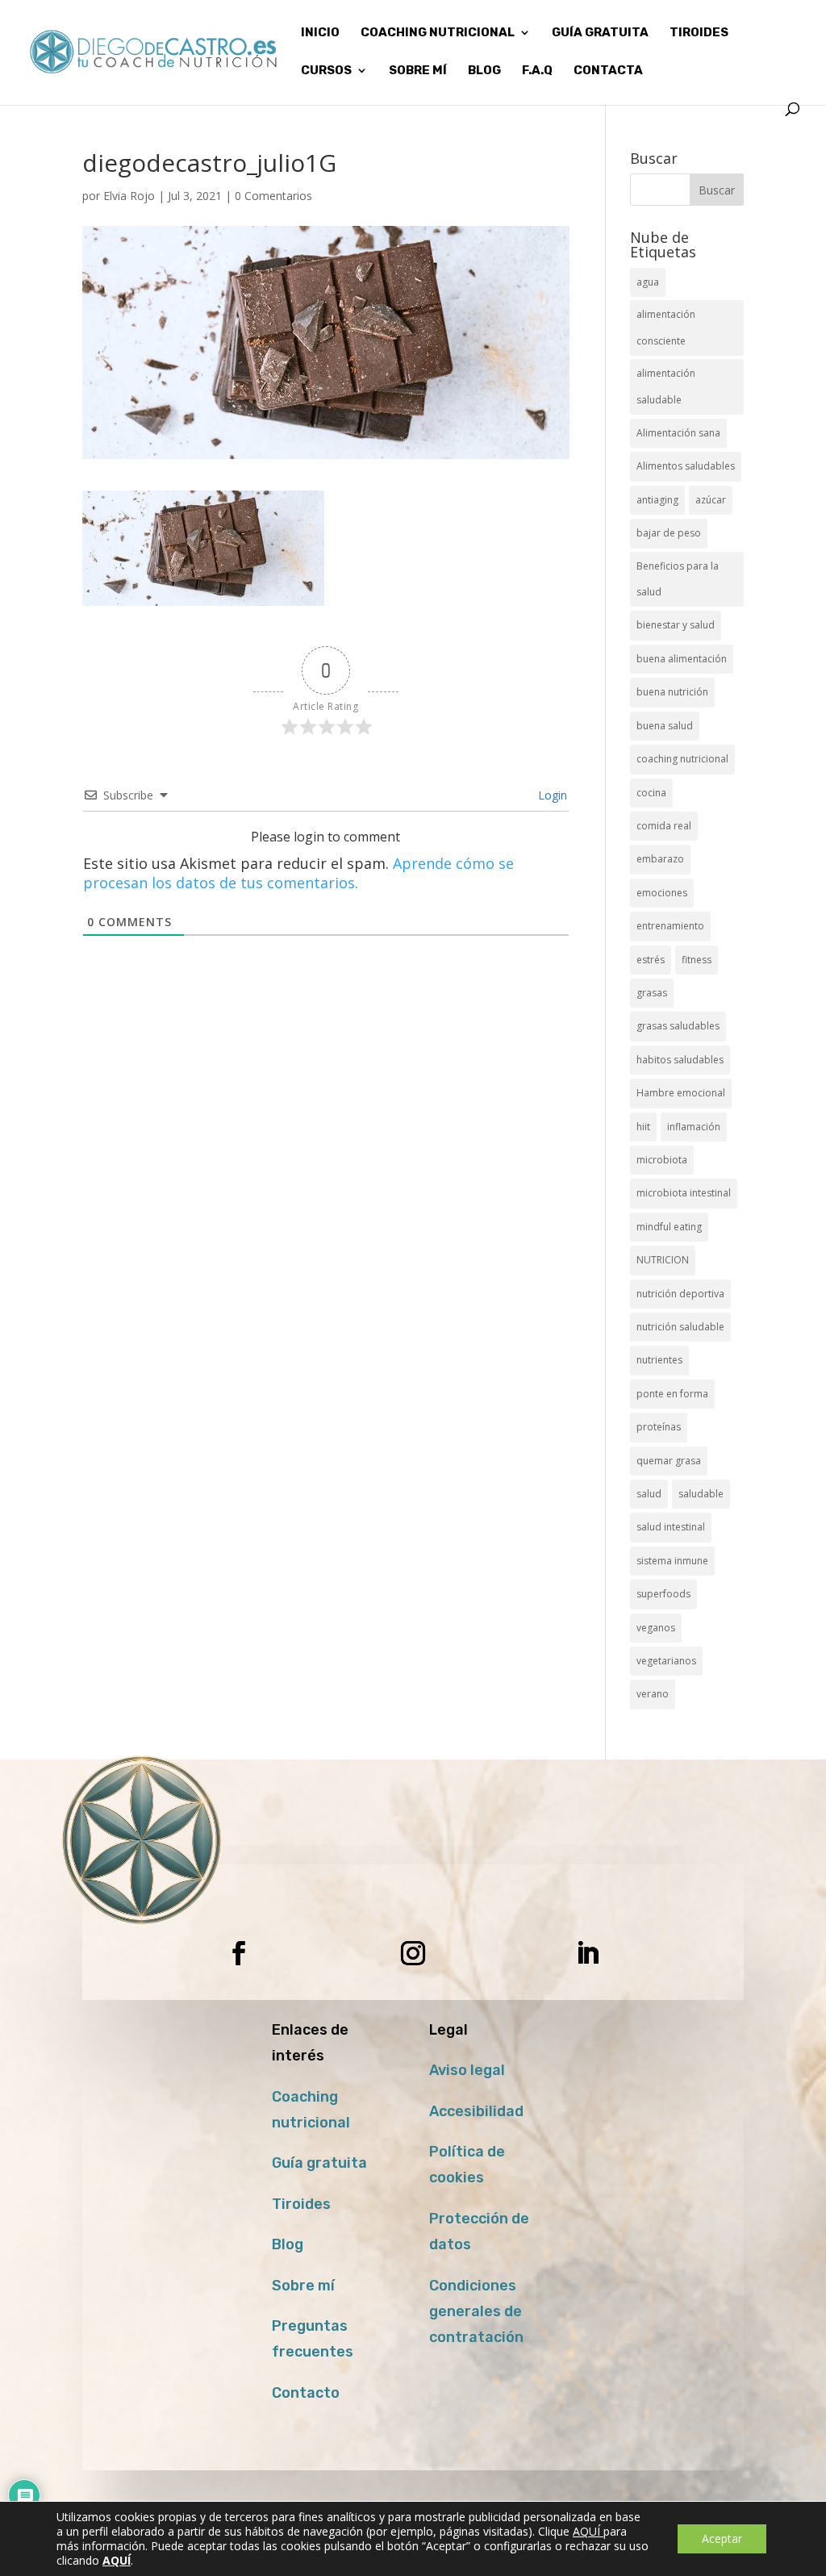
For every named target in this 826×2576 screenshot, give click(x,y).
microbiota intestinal (684, 1193)
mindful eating (669, 1227)
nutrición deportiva (680, 1294)
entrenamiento (670, 926)
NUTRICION (663, 1260)
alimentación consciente (666, 327)
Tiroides (301, 2204)
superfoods (663, 1594)
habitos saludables (680, 1060)
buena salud (665, 726)
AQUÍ (588, 2531)
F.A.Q (537, 71)
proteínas (659, 1427)
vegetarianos (666, 1661)
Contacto (306, 2393)
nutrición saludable (680, 1327)
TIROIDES (699, 33)
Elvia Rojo (129, 196)
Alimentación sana (678, 433)
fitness (697, 960)
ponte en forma (672, 1394)
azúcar (711, 500)
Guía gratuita (600, 33)
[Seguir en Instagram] (413, 1953)
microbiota (662, 1160)
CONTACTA (608, 71)
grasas (652, 993)
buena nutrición (672, 692)
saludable (701, 1494)
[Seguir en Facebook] (239, 1953)
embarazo (660, 859)
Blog (288, 2244)
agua (648, 282)
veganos (656, 1628)
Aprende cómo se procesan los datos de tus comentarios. (298, 873)
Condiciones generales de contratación (476, 2312)
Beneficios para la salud (678, 579)
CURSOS (326, 71)
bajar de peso (669, 533)
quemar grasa (669, 1461)
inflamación (694, 1127)
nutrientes (659, 1360)
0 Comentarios (273, 196)
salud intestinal (671, 1527)
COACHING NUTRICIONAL (438, 33)
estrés (651, 960)
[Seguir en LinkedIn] (587, 1953)
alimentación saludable (666, 386)
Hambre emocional (681, 1093)
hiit (643, 1127)
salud (649, 1494)
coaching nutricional (682, 759)
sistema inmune (672, 1561)
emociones (662, 893)
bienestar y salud (676, 625)
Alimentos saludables (686, 466)
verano (653, 1694)
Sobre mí (303, 2286)
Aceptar (722, 2538)
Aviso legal (467, 2070)
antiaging (657, 500)
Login (551, 795)
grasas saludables (678, 1026)
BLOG (484, 71)
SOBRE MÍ (418, 71)
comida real (664, 826)
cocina (651, 793)
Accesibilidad (476, 2111)
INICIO (320, 33)
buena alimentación (682, 659)
